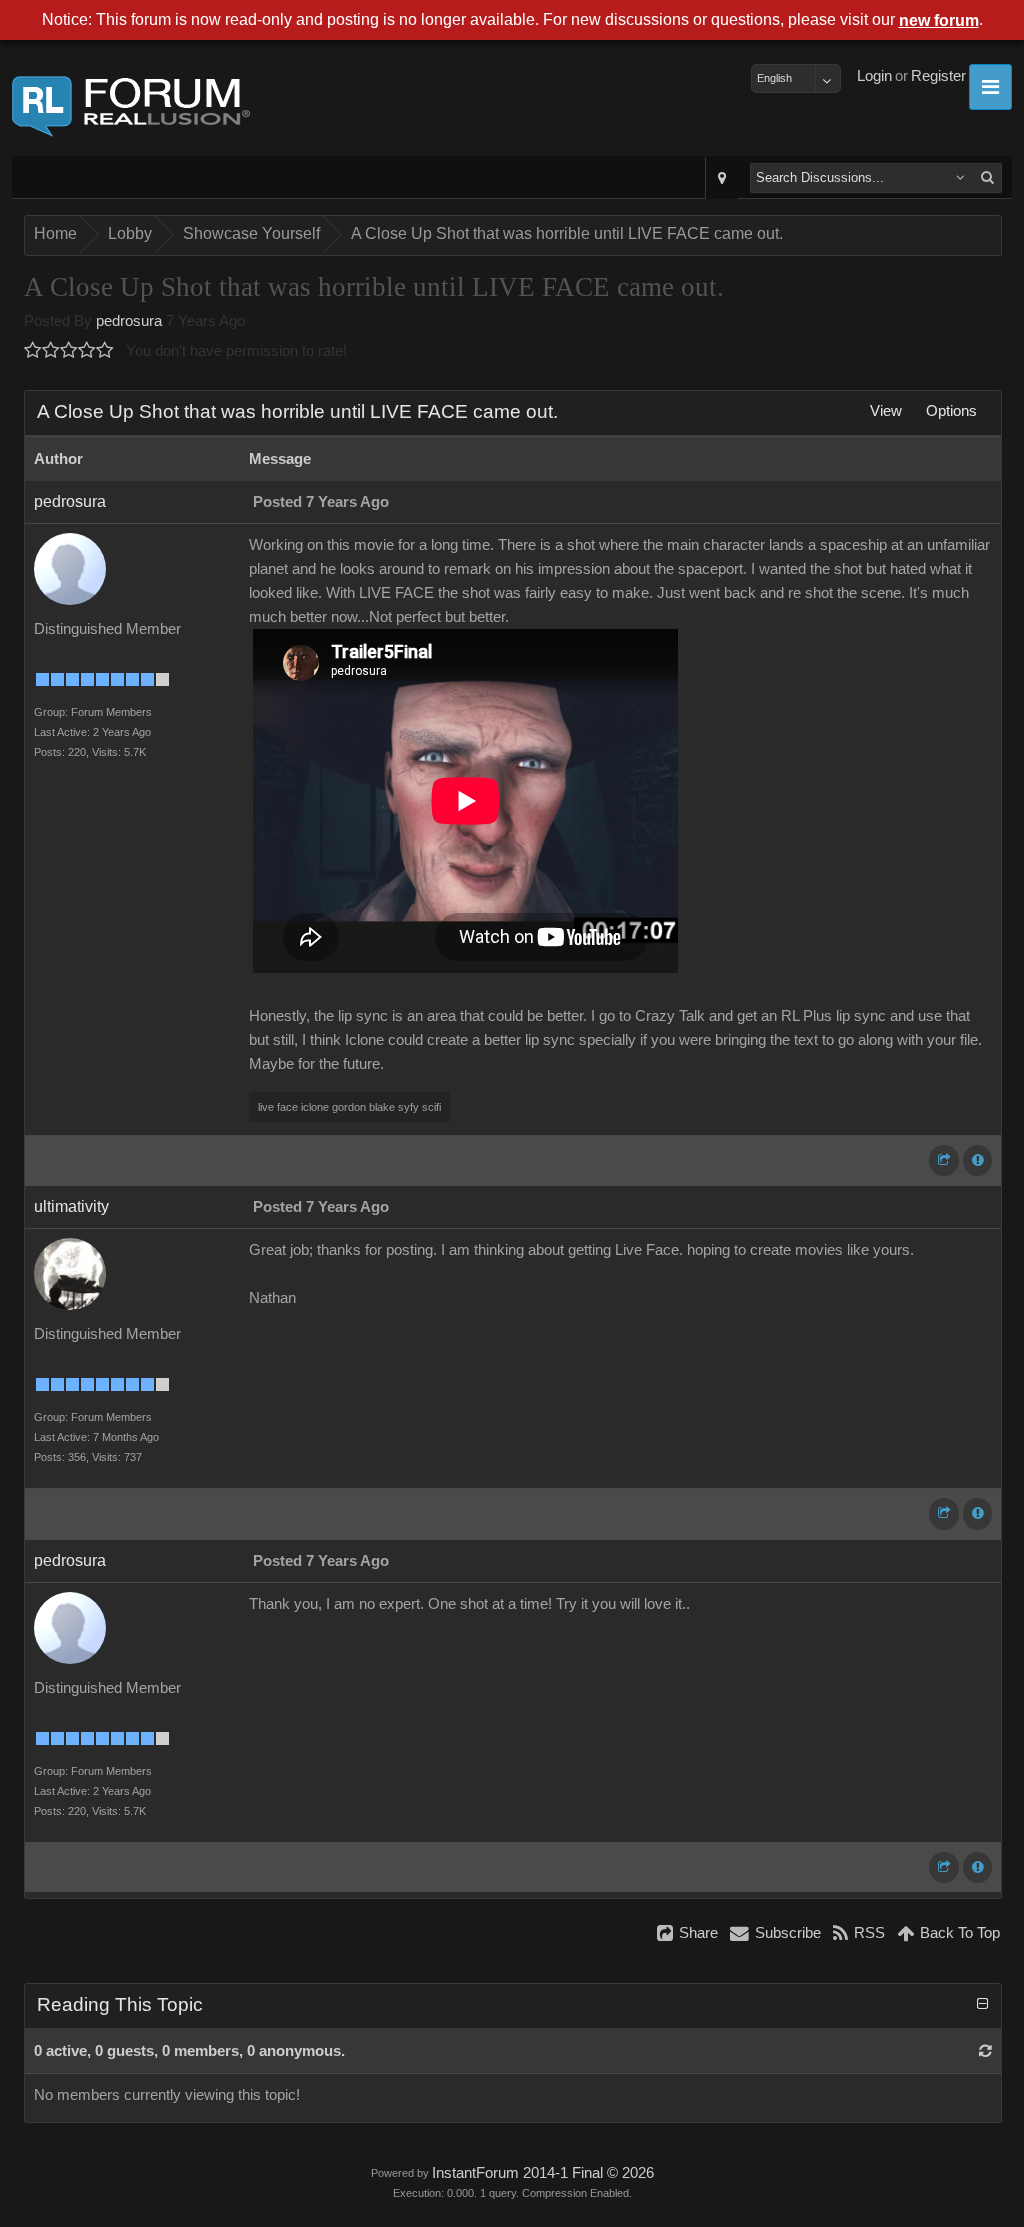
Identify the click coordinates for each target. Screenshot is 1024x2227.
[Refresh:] (985, 2051)
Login (874, 76)
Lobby (130, 233)
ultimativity (71, 1206)
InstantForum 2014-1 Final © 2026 (543, 2173)
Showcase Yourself (251, 233)
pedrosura (129, 321)
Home (55, 233)
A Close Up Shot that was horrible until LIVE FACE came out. (567, 233)
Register (938, 76)
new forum (939, 20)
